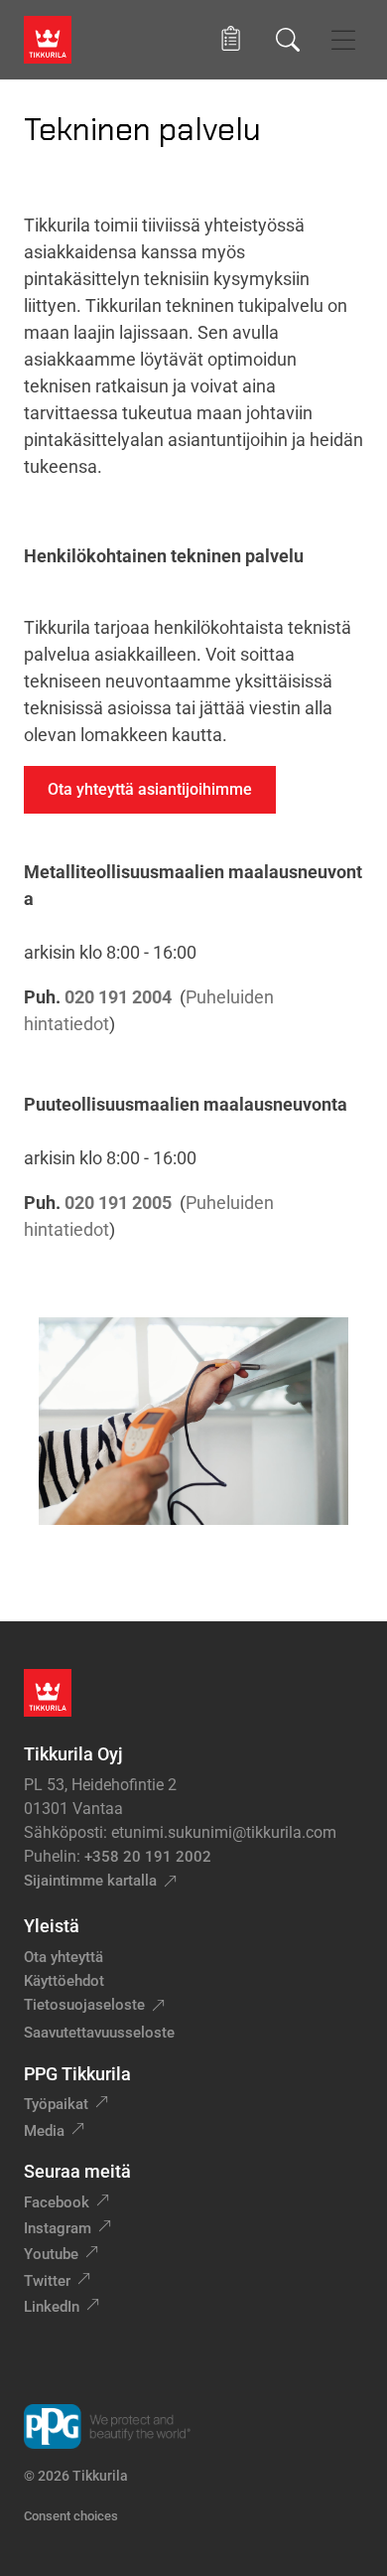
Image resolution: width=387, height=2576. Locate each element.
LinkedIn (52, 2307)
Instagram (58, 2228)
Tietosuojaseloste (84, 2005)
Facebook (57, 2202)
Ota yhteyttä (64, 1957)
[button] (231, 39)
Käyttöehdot (64, 1981)
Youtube (51, 2254)
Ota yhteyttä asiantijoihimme (150, 789)
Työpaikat (56, 2104)
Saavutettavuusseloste (99, 2033)
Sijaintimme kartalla (90, 1881)
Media (44, 2131)
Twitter (47, 2281)
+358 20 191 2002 (148, 1857)
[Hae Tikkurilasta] (288, 40)
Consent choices (71, 2516)
